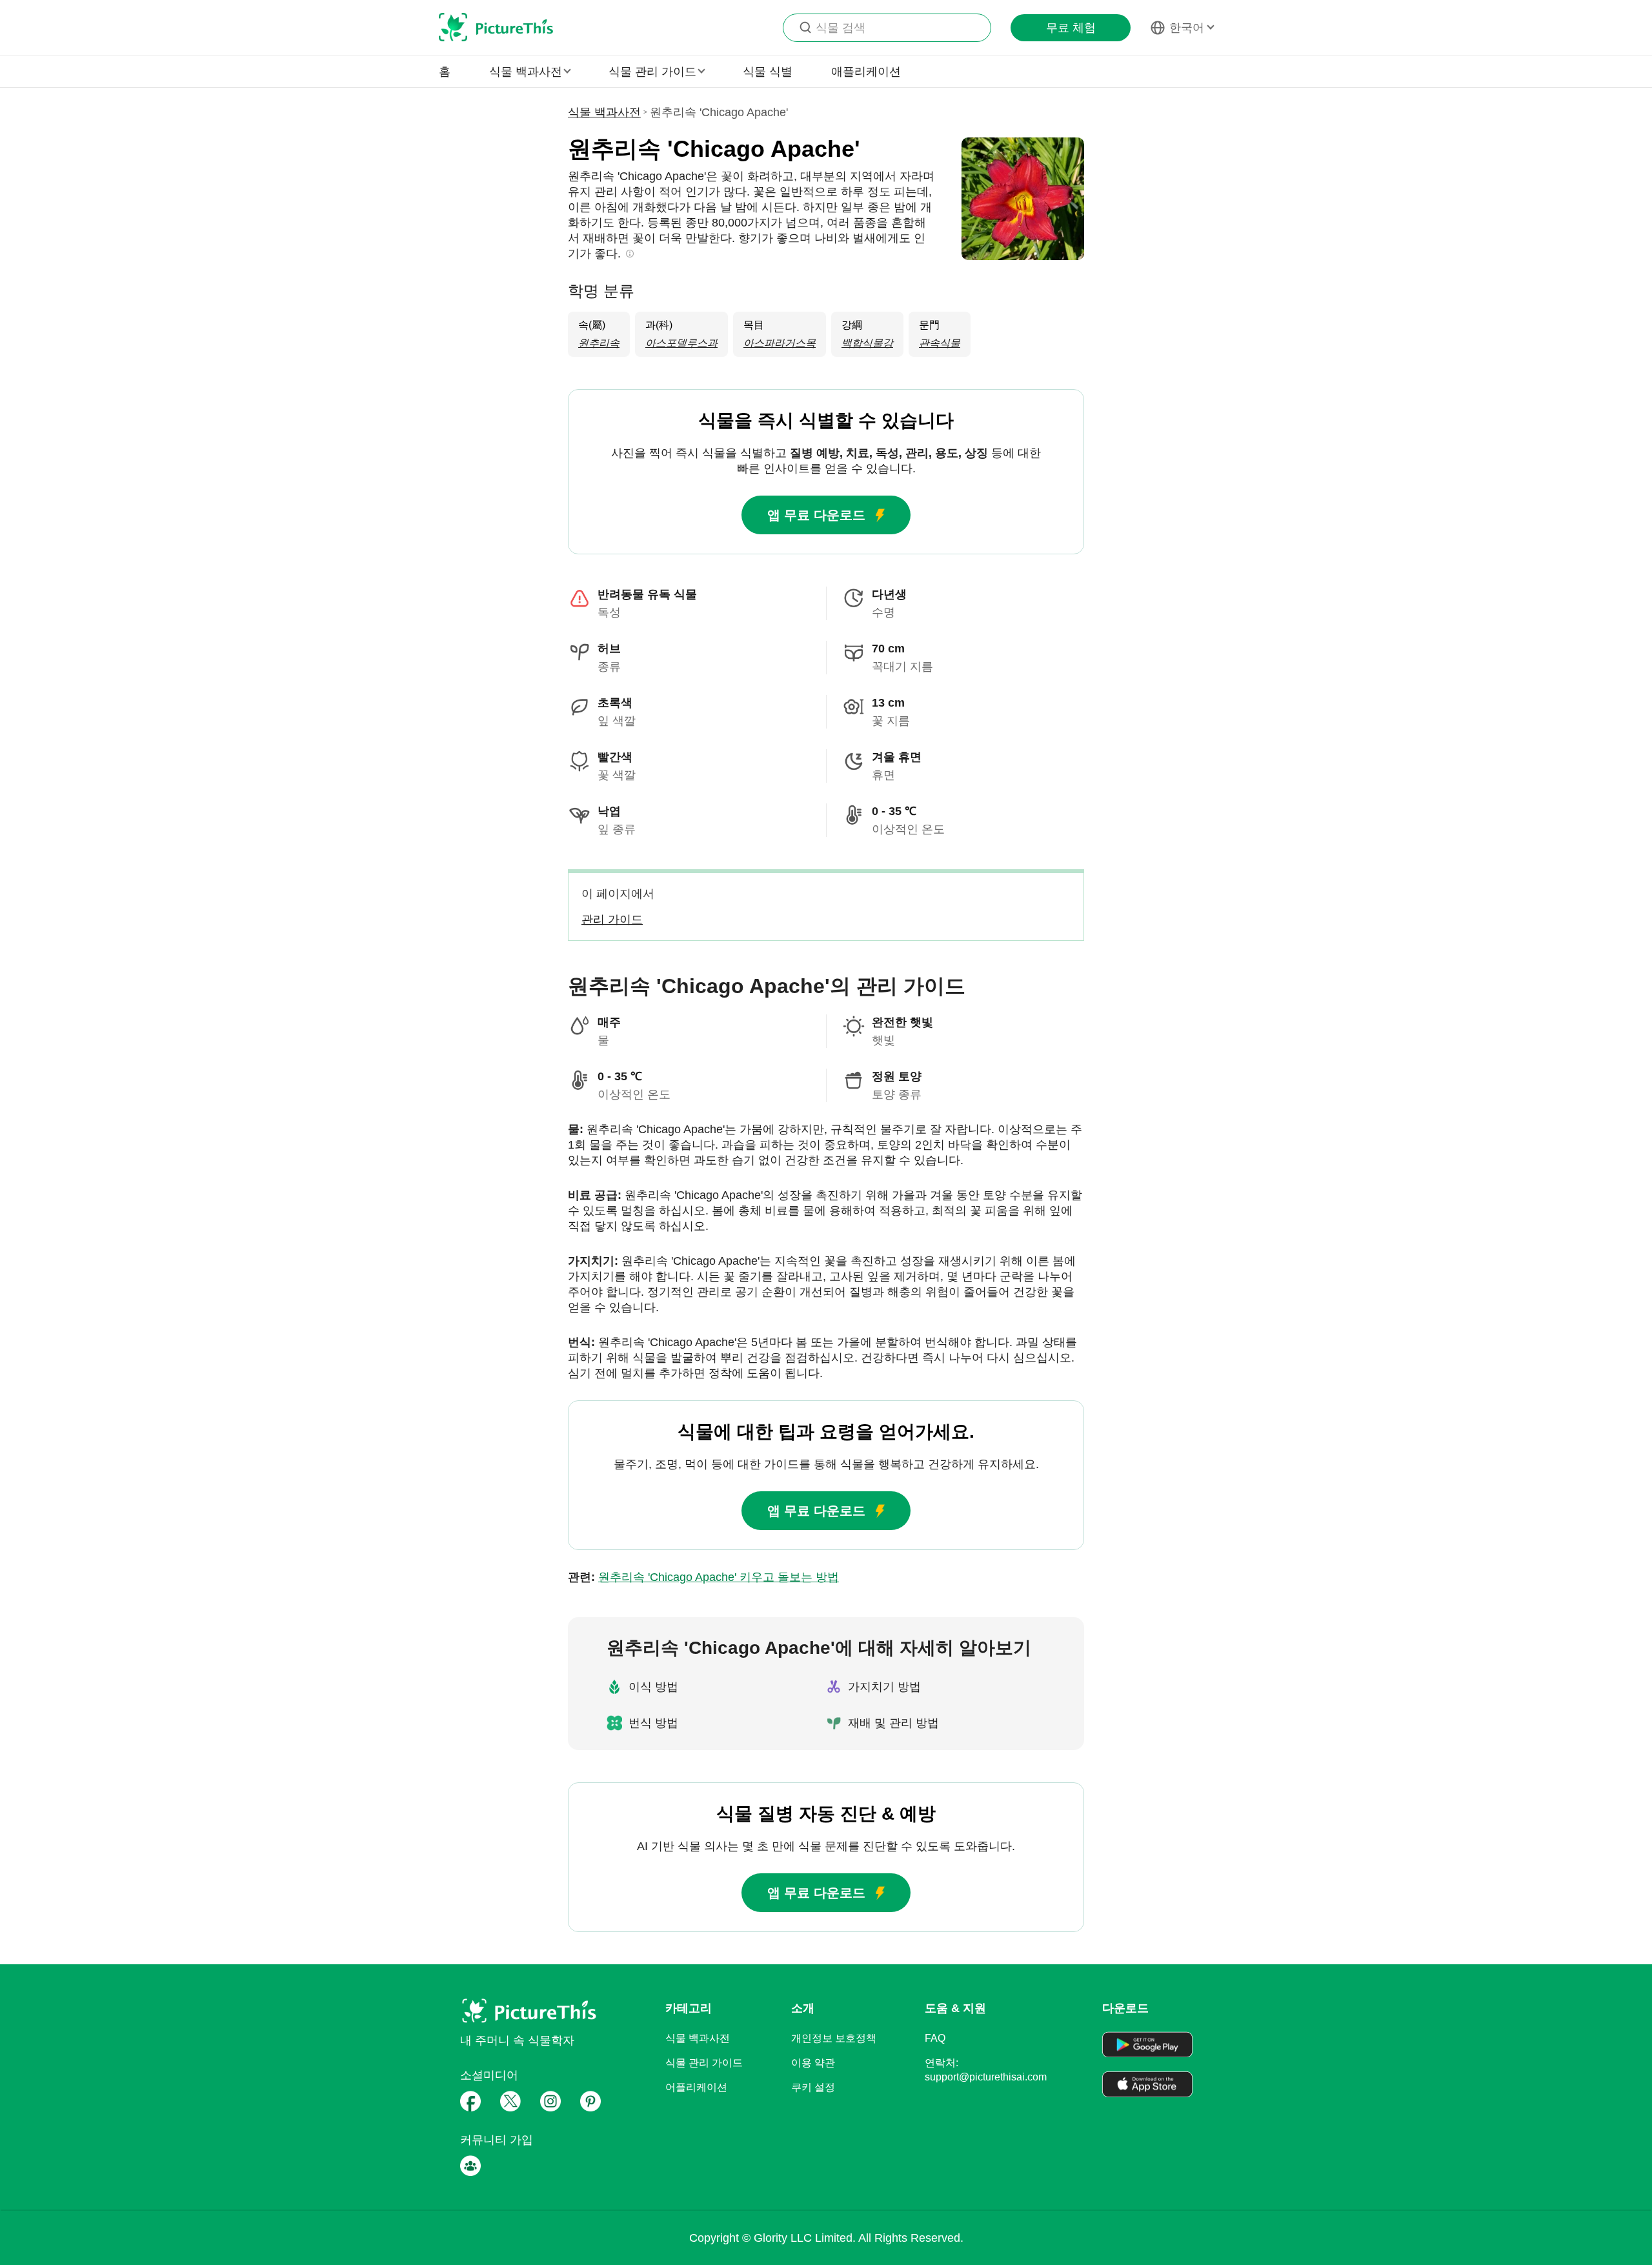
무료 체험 (1071, 28)
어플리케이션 (696, 2087)
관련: (703, 1577)
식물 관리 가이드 (704, 2063)
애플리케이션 (866, 72)
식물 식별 (768, 72)
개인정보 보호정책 (834, 2038)
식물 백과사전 (604, 112)
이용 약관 (813, 2063)
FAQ (935, 2038)
